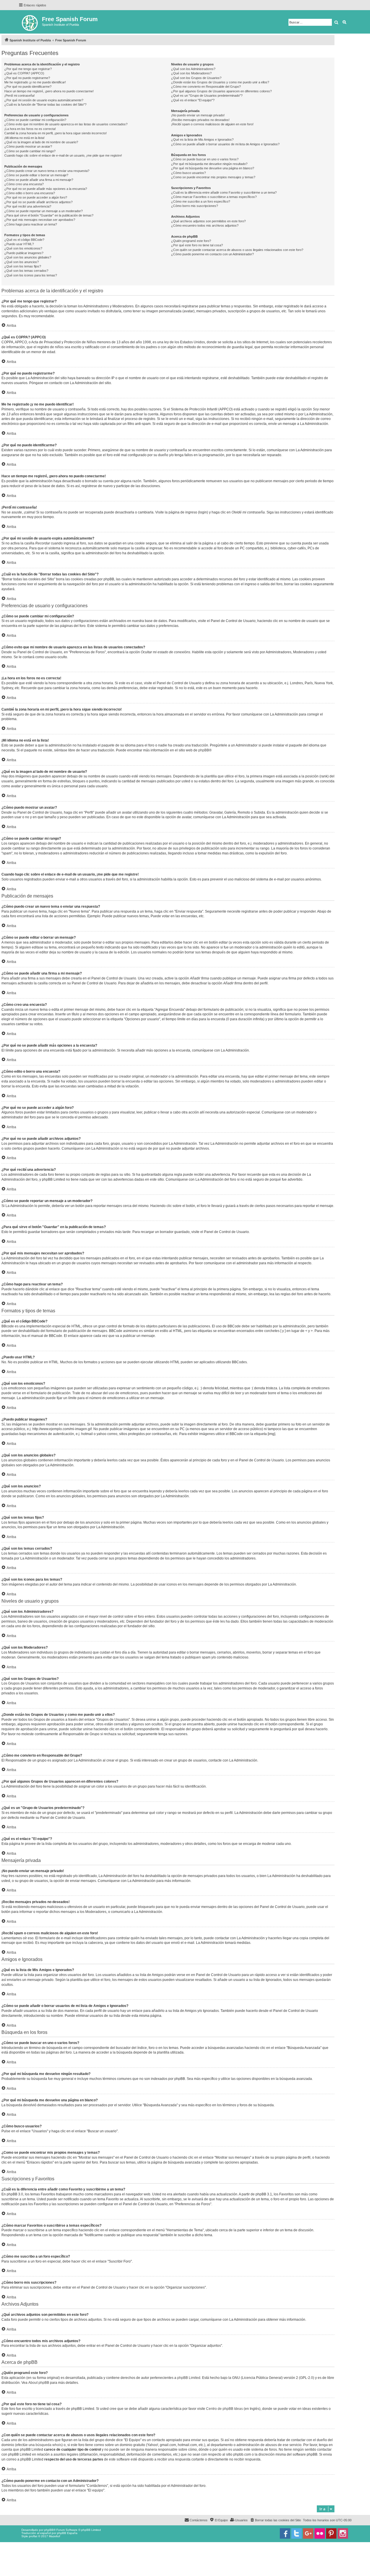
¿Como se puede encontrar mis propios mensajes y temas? (213, 177)
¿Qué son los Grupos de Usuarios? (196, 78)
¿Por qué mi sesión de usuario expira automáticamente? (44, 100)
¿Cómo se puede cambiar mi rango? (30, 151)
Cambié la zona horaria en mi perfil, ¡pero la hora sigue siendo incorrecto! (55, 133)
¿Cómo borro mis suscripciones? (195, 206)
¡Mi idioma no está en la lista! (24, 138)
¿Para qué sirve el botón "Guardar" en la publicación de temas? (49, 215)
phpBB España (67, 2533)
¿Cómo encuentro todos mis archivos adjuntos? (205, 225)
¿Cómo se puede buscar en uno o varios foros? (205, 159)
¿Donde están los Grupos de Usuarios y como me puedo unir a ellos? (220, 82)
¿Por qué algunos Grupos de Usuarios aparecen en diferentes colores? (221, 91)
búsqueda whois (49, 2445)
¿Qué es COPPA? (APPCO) (24, 73)
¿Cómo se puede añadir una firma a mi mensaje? (39, 180)
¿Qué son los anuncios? (22, 262)
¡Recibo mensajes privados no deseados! (200, 120)
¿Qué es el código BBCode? (24, 240)
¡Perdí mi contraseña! (20, 96)
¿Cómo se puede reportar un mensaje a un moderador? (44, 211)
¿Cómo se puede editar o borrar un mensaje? (36, 175)
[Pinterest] (331, 2533)
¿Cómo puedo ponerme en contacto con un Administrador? (212, 254)
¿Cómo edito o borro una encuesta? (30, 193)
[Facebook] (285, 2533)
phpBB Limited (189, 2378)
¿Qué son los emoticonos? (23, 248)
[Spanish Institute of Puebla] (30, 22)
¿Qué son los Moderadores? (191, 73)
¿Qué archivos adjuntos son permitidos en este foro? (208, 221)
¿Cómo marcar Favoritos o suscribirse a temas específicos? (214, 197)
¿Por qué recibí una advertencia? (28, 206)
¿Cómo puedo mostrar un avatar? (28, 146)
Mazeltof (54, 2536)
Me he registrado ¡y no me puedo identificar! (35, 82)
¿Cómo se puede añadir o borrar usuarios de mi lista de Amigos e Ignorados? (225, 144)
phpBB (204, 750)
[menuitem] (275, 2520)
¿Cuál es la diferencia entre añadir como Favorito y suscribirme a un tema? (224, 192)
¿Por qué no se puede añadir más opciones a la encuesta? (46, 189)
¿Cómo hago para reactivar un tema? (31, 224)
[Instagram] (343, 2533)
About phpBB (39, 2383)
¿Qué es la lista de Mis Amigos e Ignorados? (202, 140)
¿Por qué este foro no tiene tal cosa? (197, 245)
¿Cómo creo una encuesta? (24, 184)
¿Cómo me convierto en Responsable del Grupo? (206, 87)
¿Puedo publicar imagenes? (24, 253)
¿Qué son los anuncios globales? (28, 257)
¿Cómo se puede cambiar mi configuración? (35, 120)
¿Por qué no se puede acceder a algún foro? (36, 197)
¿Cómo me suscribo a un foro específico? (201, 201)
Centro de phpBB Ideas (224, 2409)
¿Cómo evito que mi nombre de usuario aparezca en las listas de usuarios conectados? (66, 124)
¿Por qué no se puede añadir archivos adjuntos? (38, 202)
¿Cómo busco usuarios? (188, 173)
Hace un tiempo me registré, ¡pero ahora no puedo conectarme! (49, 91)
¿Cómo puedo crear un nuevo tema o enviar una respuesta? (47, 171)
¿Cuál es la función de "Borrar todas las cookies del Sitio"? (45, 104)
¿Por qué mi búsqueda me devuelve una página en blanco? (213, 168)
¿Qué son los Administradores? (193, 69)
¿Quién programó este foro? (191, 241)
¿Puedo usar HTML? (19, 244)
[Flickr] (320, 2533)
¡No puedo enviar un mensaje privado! (198, 115)
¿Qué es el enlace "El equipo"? (193, 100)
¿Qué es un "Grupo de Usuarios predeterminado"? (207, 96)
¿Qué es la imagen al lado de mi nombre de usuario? (41, 142)
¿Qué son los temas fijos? (23, 266)
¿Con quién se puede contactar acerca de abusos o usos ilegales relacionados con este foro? (237, 250)
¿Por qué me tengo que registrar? (28, 69)
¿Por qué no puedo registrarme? (27, 78)
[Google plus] (308, 2533)
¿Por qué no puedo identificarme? (28, 87)
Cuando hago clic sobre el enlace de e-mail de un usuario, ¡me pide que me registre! (63, 155)
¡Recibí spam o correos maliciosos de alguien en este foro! (212, 124)
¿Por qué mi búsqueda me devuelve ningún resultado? (209, 164)
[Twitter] (297, 2533)
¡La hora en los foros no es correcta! (30, 129)
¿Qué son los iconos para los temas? (31, 275)
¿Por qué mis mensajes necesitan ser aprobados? (40, 220)
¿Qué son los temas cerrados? (26, 271)
